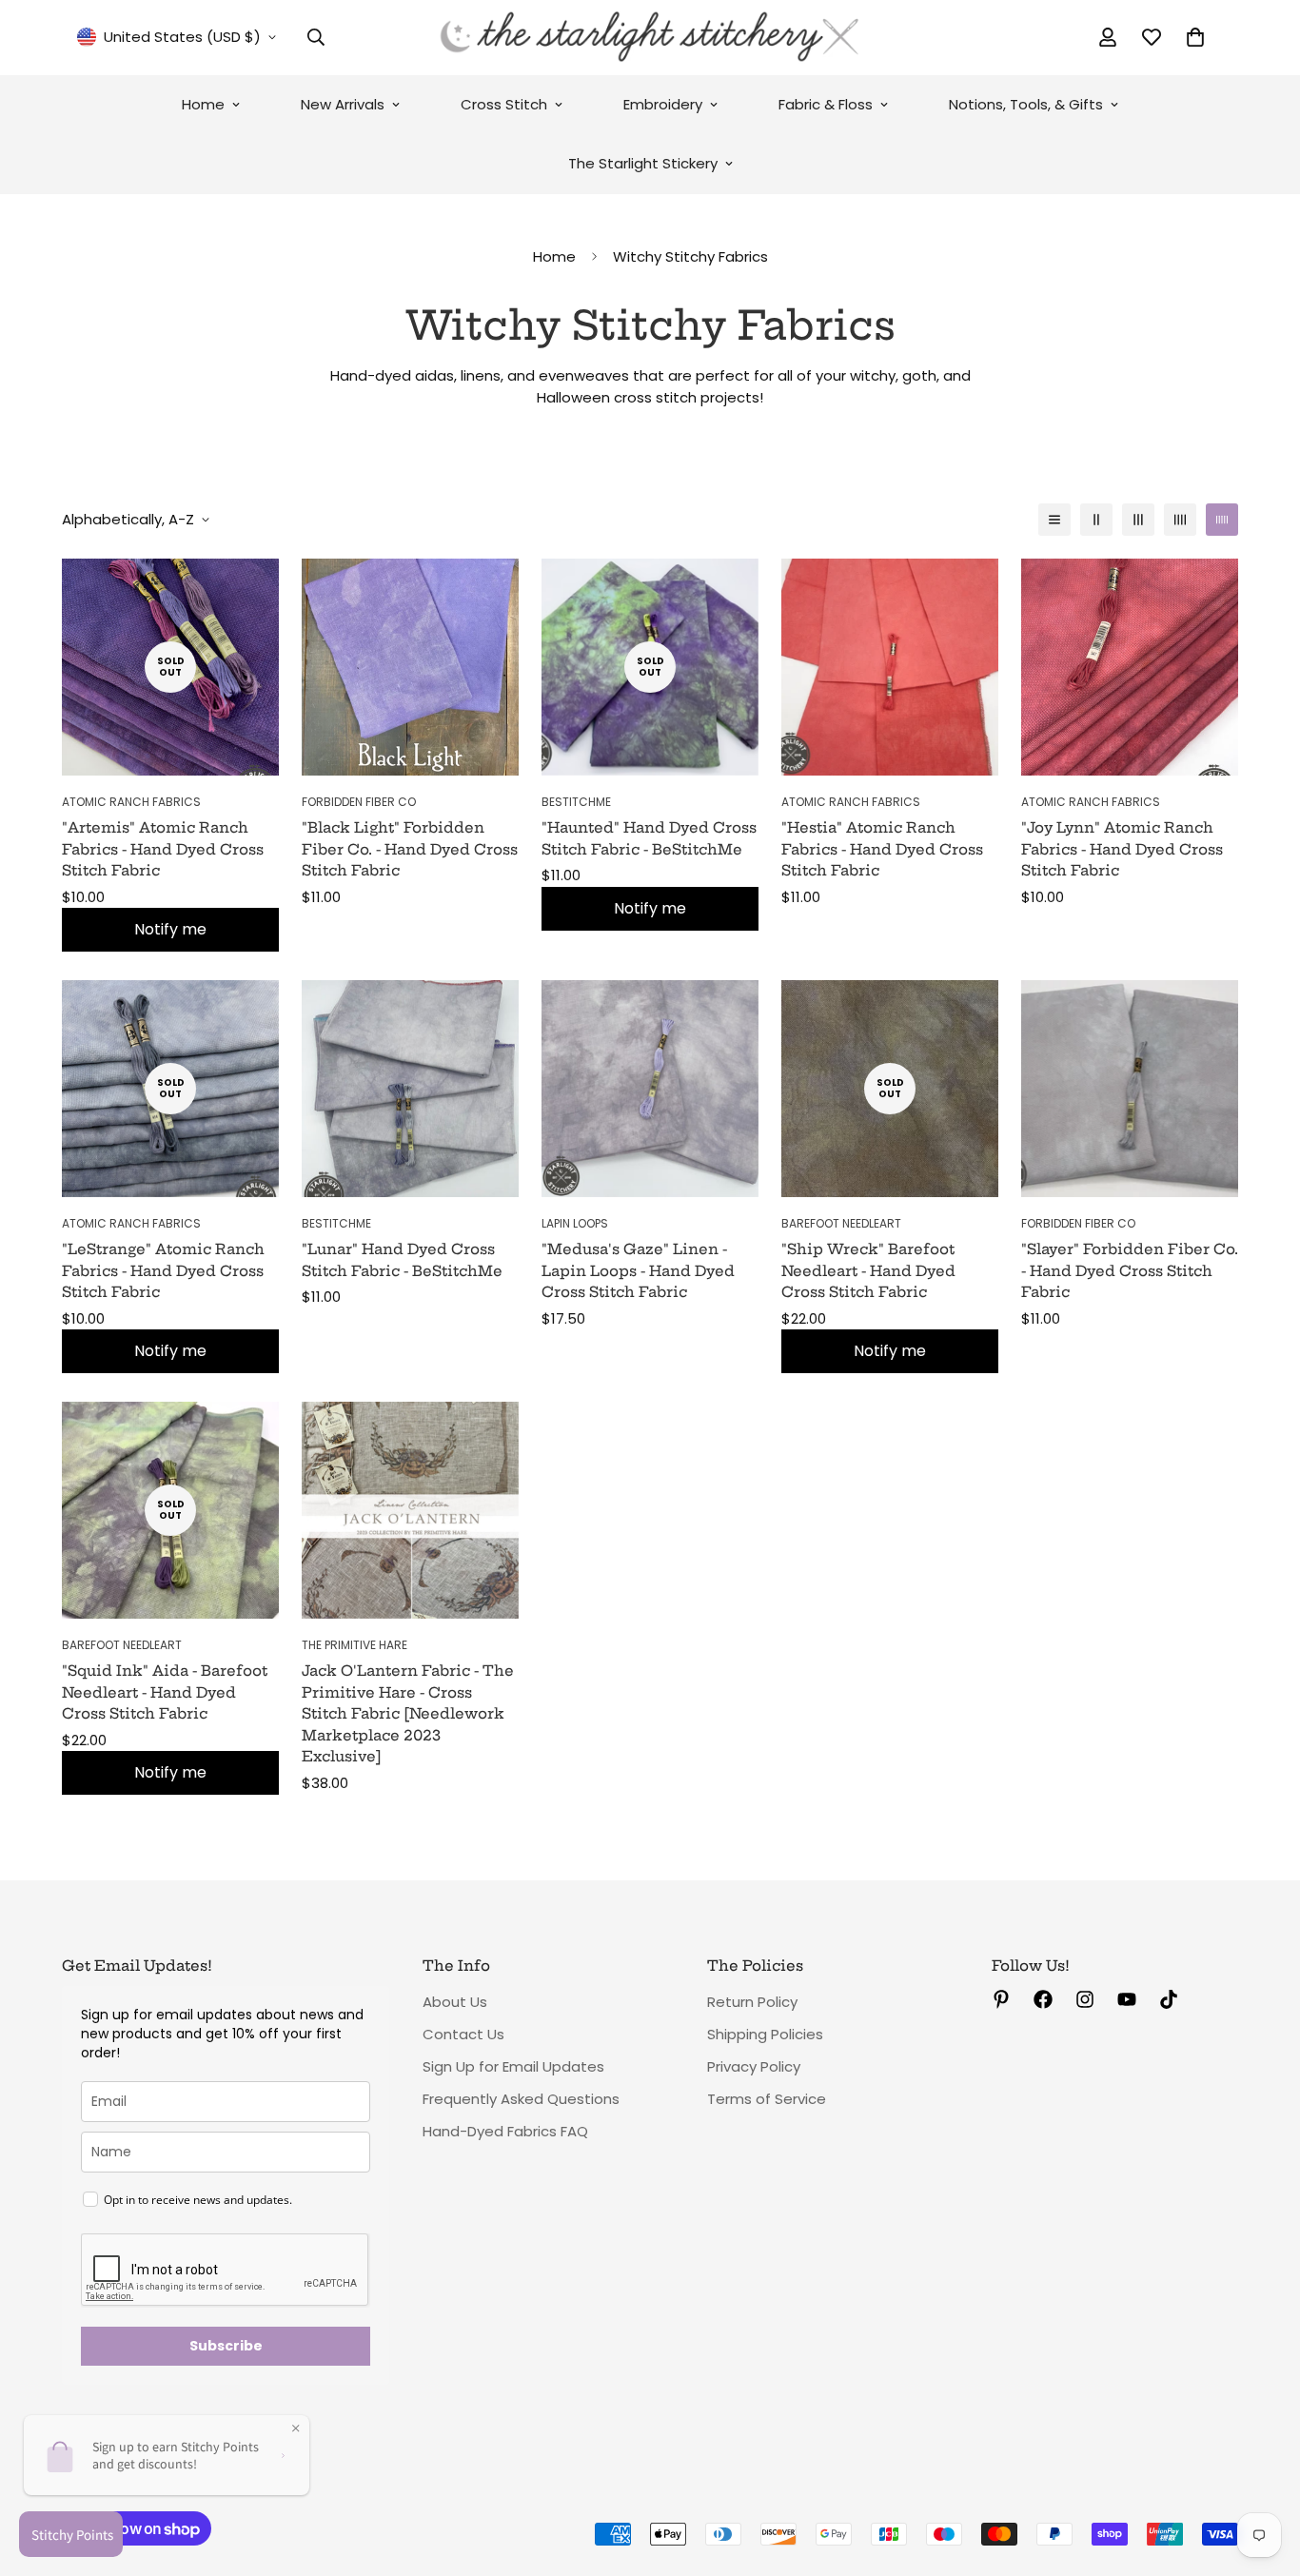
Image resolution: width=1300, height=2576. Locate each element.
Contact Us (463, 2034)
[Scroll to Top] (1263, 2472)
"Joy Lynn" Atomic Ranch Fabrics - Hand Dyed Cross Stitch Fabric (1122, 849)
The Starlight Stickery (643, 163)
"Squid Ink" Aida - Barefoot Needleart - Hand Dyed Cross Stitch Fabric (165, 1692)
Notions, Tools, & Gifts (1026, 104)
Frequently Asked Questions (521, 2099)
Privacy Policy (754, 2066)
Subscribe (226, 2346)
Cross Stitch (504, 104)
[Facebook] (1043, 1999)
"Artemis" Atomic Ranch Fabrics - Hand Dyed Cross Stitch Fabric (163, 849)
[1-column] (1054, 520)
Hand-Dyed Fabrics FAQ (505, 2131)
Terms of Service (767, 2099)
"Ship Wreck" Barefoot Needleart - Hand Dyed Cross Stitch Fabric (868, 1270)
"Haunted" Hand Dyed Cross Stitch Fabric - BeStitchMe (649, 838)
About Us (455, 2002)
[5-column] (1222, 520)
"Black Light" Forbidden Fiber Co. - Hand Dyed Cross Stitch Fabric (410, 849)
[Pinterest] (1001, 1999)
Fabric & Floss (826, 104)
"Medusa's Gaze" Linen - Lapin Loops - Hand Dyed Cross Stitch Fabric (638, 1270)
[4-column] (1180, 520)
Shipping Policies (765, 2034)
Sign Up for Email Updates (513, 2066)
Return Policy (752, 2002)
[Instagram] (1085, 1999)
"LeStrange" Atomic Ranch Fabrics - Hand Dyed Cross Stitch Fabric (163, 1270)
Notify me (170, 929)
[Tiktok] (1169, 1999)
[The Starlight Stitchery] (650, 38)
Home (203, 104)
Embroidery (663, 104)
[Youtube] (1127, 1999)
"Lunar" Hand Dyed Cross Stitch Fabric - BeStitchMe (402, 1260)
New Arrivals (343, 104)
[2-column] (1096, 520)
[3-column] (1138, 520)
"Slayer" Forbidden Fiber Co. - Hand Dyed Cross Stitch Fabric (1130, 1270)
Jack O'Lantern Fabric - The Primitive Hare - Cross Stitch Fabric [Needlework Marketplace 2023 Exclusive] (408, 1713)
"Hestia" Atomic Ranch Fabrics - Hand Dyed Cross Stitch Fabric (882, 849)
